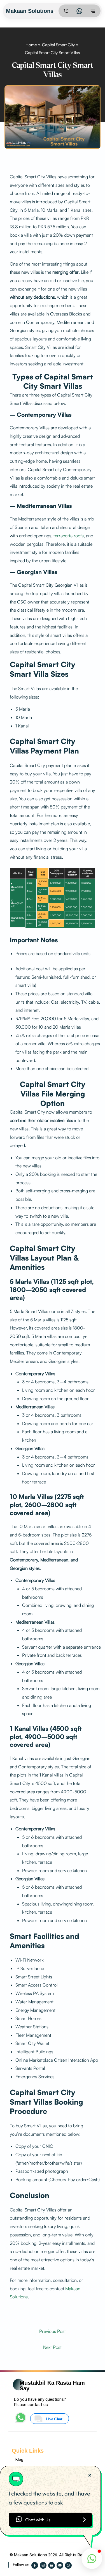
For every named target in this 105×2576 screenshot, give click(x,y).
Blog (19, 2460)
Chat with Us (38, 2520)
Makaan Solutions (31, 11)
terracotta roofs (69, 536)
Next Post (52, 2347)
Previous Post (53, 2331)
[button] (92, 2559)
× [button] (90, 2475)
